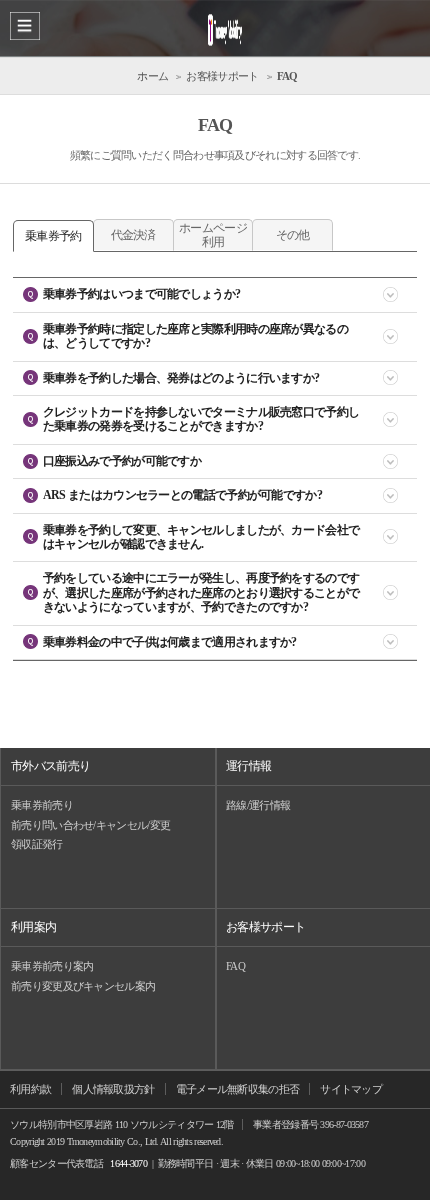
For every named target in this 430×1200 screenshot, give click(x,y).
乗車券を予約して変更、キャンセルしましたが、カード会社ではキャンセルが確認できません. (201, 537)
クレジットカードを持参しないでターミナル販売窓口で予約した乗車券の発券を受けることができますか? (201, 419)
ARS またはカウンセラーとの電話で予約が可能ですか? (182, 495)
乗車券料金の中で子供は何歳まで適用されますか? (170, 642)
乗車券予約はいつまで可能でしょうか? (141, 294)
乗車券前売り (42, 805)
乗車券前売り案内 (52, 966)
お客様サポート (265, 927)
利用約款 (30, 1089)
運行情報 (248, 766)
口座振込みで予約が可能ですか (122, 461)
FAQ (235, 966)
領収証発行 (37, 844)
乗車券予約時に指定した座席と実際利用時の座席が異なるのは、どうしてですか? (195, 336)
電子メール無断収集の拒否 (238, 1089)
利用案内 (33, 927)
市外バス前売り (50, 766)
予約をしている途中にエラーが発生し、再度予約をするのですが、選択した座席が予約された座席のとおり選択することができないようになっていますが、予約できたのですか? (201, 592)
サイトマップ (351, 1089)
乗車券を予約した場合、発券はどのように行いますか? (181, 378)
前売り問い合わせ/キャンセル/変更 (90, 825)
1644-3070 (128, 1163)
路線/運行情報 (258, 805)
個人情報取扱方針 (113, 1089)
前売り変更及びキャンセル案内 (83, 986)
